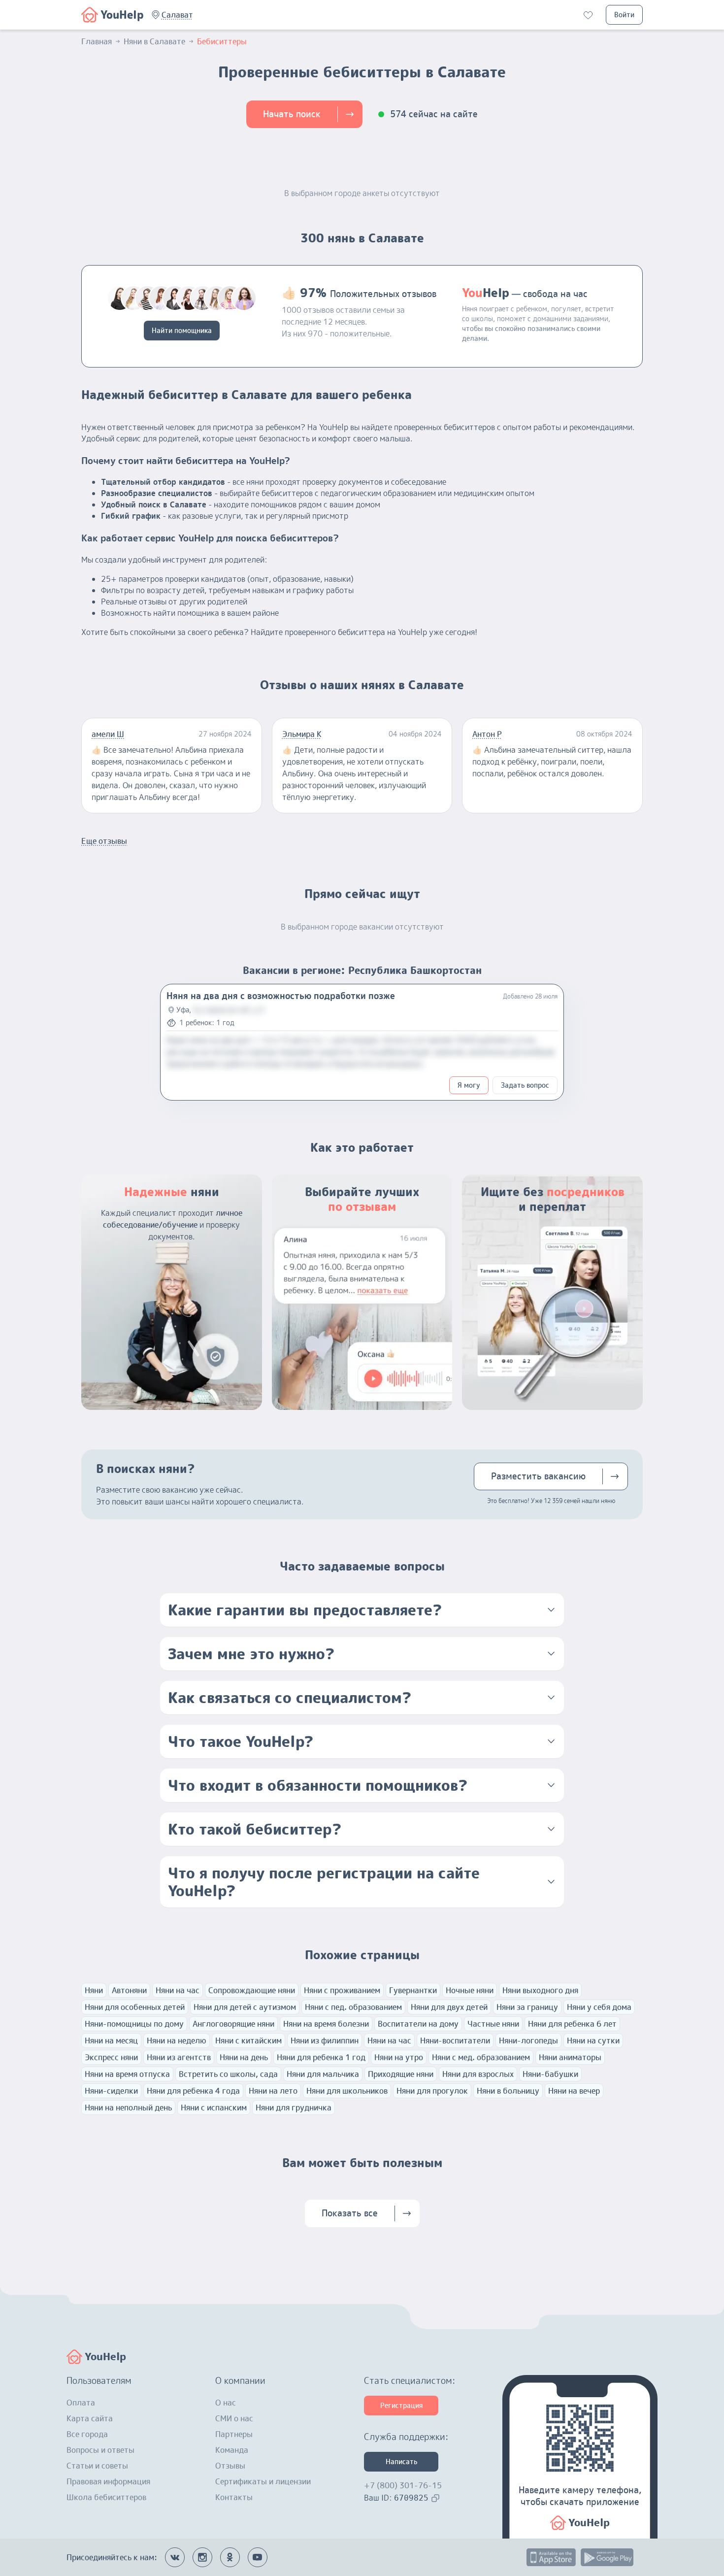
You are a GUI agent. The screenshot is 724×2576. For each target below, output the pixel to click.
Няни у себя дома (599, 2007)
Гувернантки (413, 1990)
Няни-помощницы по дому (134, 2024)
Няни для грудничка (294, 2108)
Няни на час (178, 1990)
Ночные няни (470, 1990)
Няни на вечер (574, 2091)
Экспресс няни (111, 2057)
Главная (97, 41)
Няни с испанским (214, 2108)
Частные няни (493, 2024)
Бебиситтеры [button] (222, 41)
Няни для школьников (347, 2091)
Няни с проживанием (342, 1990)
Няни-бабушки (550, 2074)
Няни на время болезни (326, 2024)
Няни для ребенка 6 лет (572, 2024)
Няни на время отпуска (127, 2074)
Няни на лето (273, 2091)
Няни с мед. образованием (481, 2057)
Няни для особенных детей (135, 2007)
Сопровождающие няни (252, 1990)
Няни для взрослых (478, 2074)
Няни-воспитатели (455, 2041)
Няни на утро (399, 2057)
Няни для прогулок (432, 2091)
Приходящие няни (401, 2074)
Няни (94, 1990)
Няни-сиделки (111, 2091)
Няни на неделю (177, 2041)
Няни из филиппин (325, 2041)
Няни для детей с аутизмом (245, 2007)
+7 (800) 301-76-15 (403, 2485)
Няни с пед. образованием (353, 2007)
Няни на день (244, 2057)
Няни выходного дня (540, 1990)
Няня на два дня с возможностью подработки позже (281, 996)
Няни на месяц (111, 2041)
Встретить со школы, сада (228, 2074)
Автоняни (129, 1990)
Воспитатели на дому (418, 2024)
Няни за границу (527, 2007)
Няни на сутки (593, 2041)
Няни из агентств (179, 2057)
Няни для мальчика (323, 2074)
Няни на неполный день (128, 2108)
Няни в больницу (508, 2091)
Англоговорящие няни (233, 2024)
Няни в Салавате (154, 41)
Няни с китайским (248, 2041)
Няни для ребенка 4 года (193, 2091)
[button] (177, 15)
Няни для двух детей (449, 2007)
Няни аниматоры (570, 2057)
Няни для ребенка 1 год (321, 2057)
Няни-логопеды (528, 2041)
